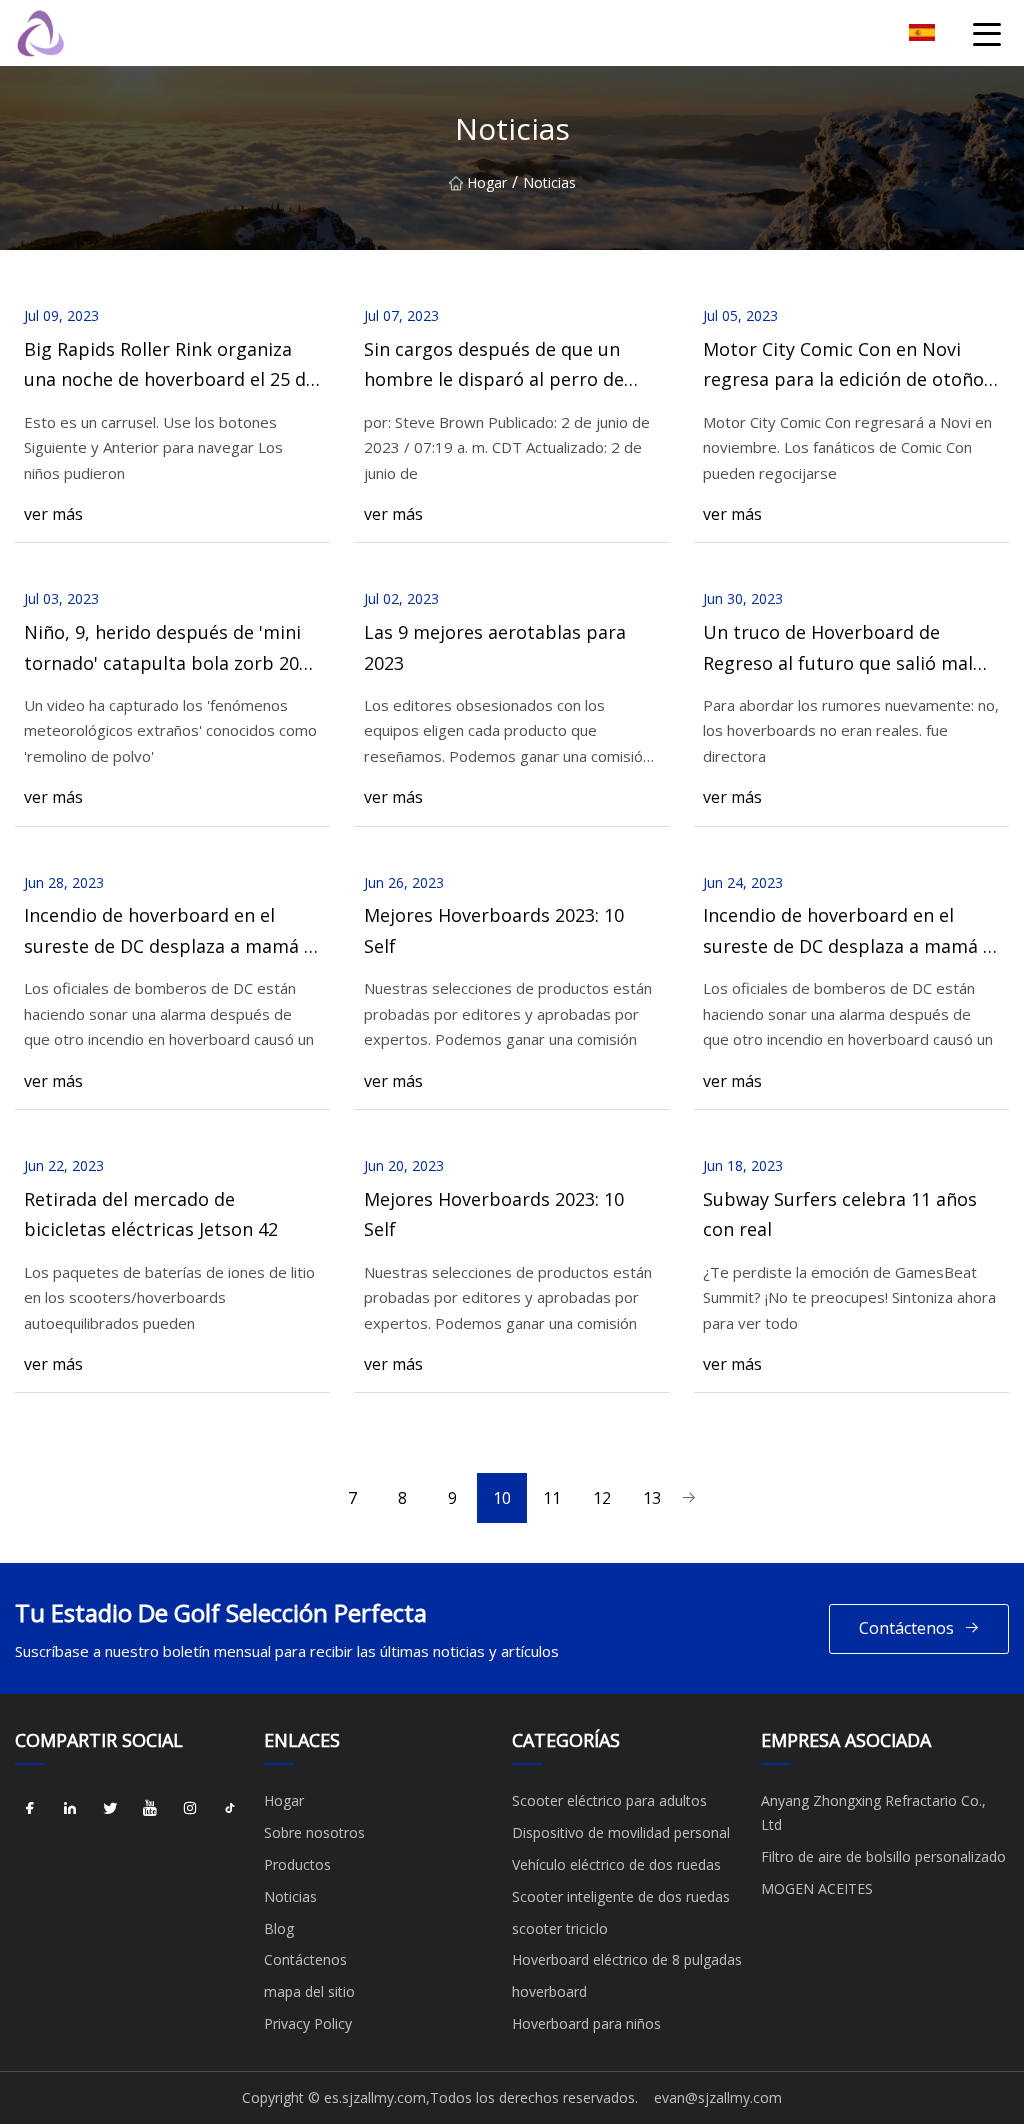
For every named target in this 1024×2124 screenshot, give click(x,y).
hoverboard (549, 1991)
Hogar (487, 182)
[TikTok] (230, 1808)
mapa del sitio (309, 1991)
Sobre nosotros (314, 1832)
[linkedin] (70, 1808)
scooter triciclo (560, 1928)
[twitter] (110, 1808)
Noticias (290, 1896)
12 (602, 1498)
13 (652, 1498)
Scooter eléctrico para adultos (609, 1800)
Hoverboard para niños (586, 2023)
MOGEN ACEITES (817, 1888)
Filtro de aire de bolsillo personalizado (883, 1856)
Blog (279, 1928)
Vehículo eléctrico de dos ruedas (616, 1864)
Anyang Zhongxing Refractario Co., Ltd (873, 1812)
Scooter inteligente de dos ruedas (621, 1896)
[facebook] (30, 1808)
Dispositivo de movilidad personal (621, 1832)
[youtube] (150, 1808)
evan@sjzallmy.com (718, 2097)
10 (502, 1498)
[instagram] (190, 1808)
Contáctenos (906, 1628)
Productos (297, 1864)
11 (552, 1498)
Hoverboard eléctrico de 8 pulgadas (627, 1959)
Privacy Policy (308, 2023)
